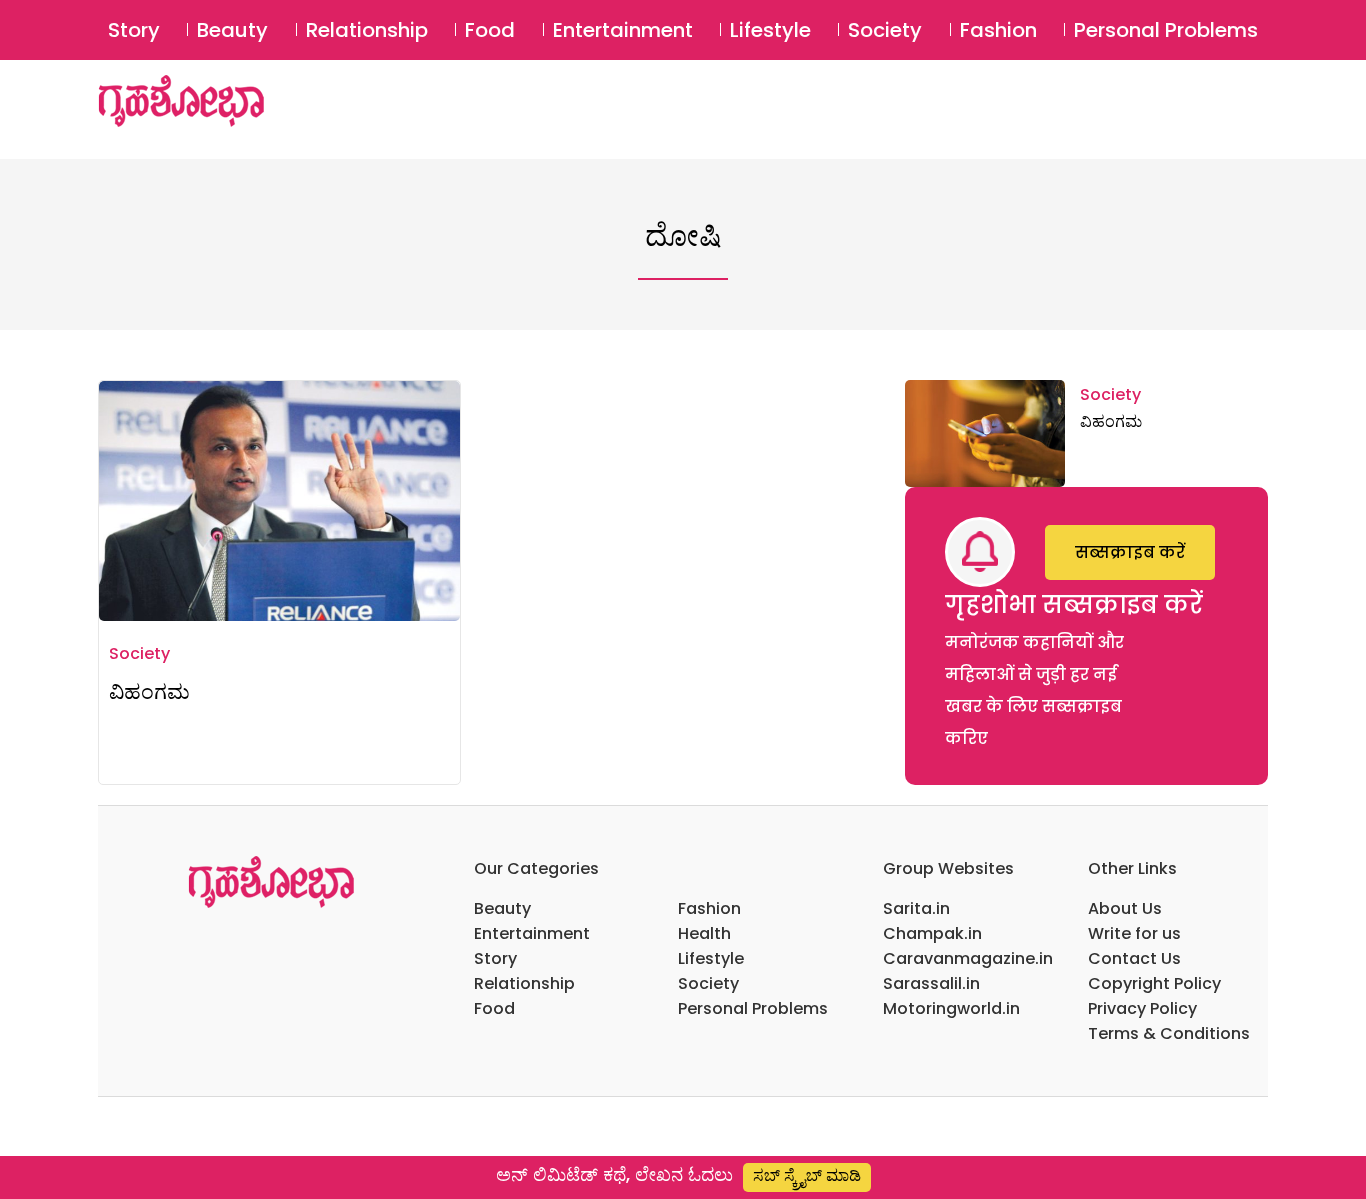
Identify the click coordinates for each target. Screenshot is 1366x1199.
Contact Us (1134, 958)
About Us (1125, 908)
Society (885, 30)
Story (134, 30)
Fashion (998, 30)
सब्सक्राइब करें (1130, 552)
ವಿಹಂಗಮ (149, 691)
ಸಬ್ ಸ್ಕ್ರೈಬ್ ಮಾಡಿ (807, 1175)
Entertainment (623, 30)
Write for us (1134, 933)
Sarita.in (916, 908)
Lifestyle (770, 30)
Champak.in (932, 933)
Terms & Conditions (1169, 1033)
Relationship (367, 30)
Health (704, 933)
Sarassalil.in (931, 983)
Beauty (232, 30)
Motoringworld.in (951, 1008)
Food (490, 30)
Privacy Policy (1142, 1008)
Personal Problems (1166, 30)
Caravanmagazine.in (968, 958)
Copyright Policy (1154, 983)
